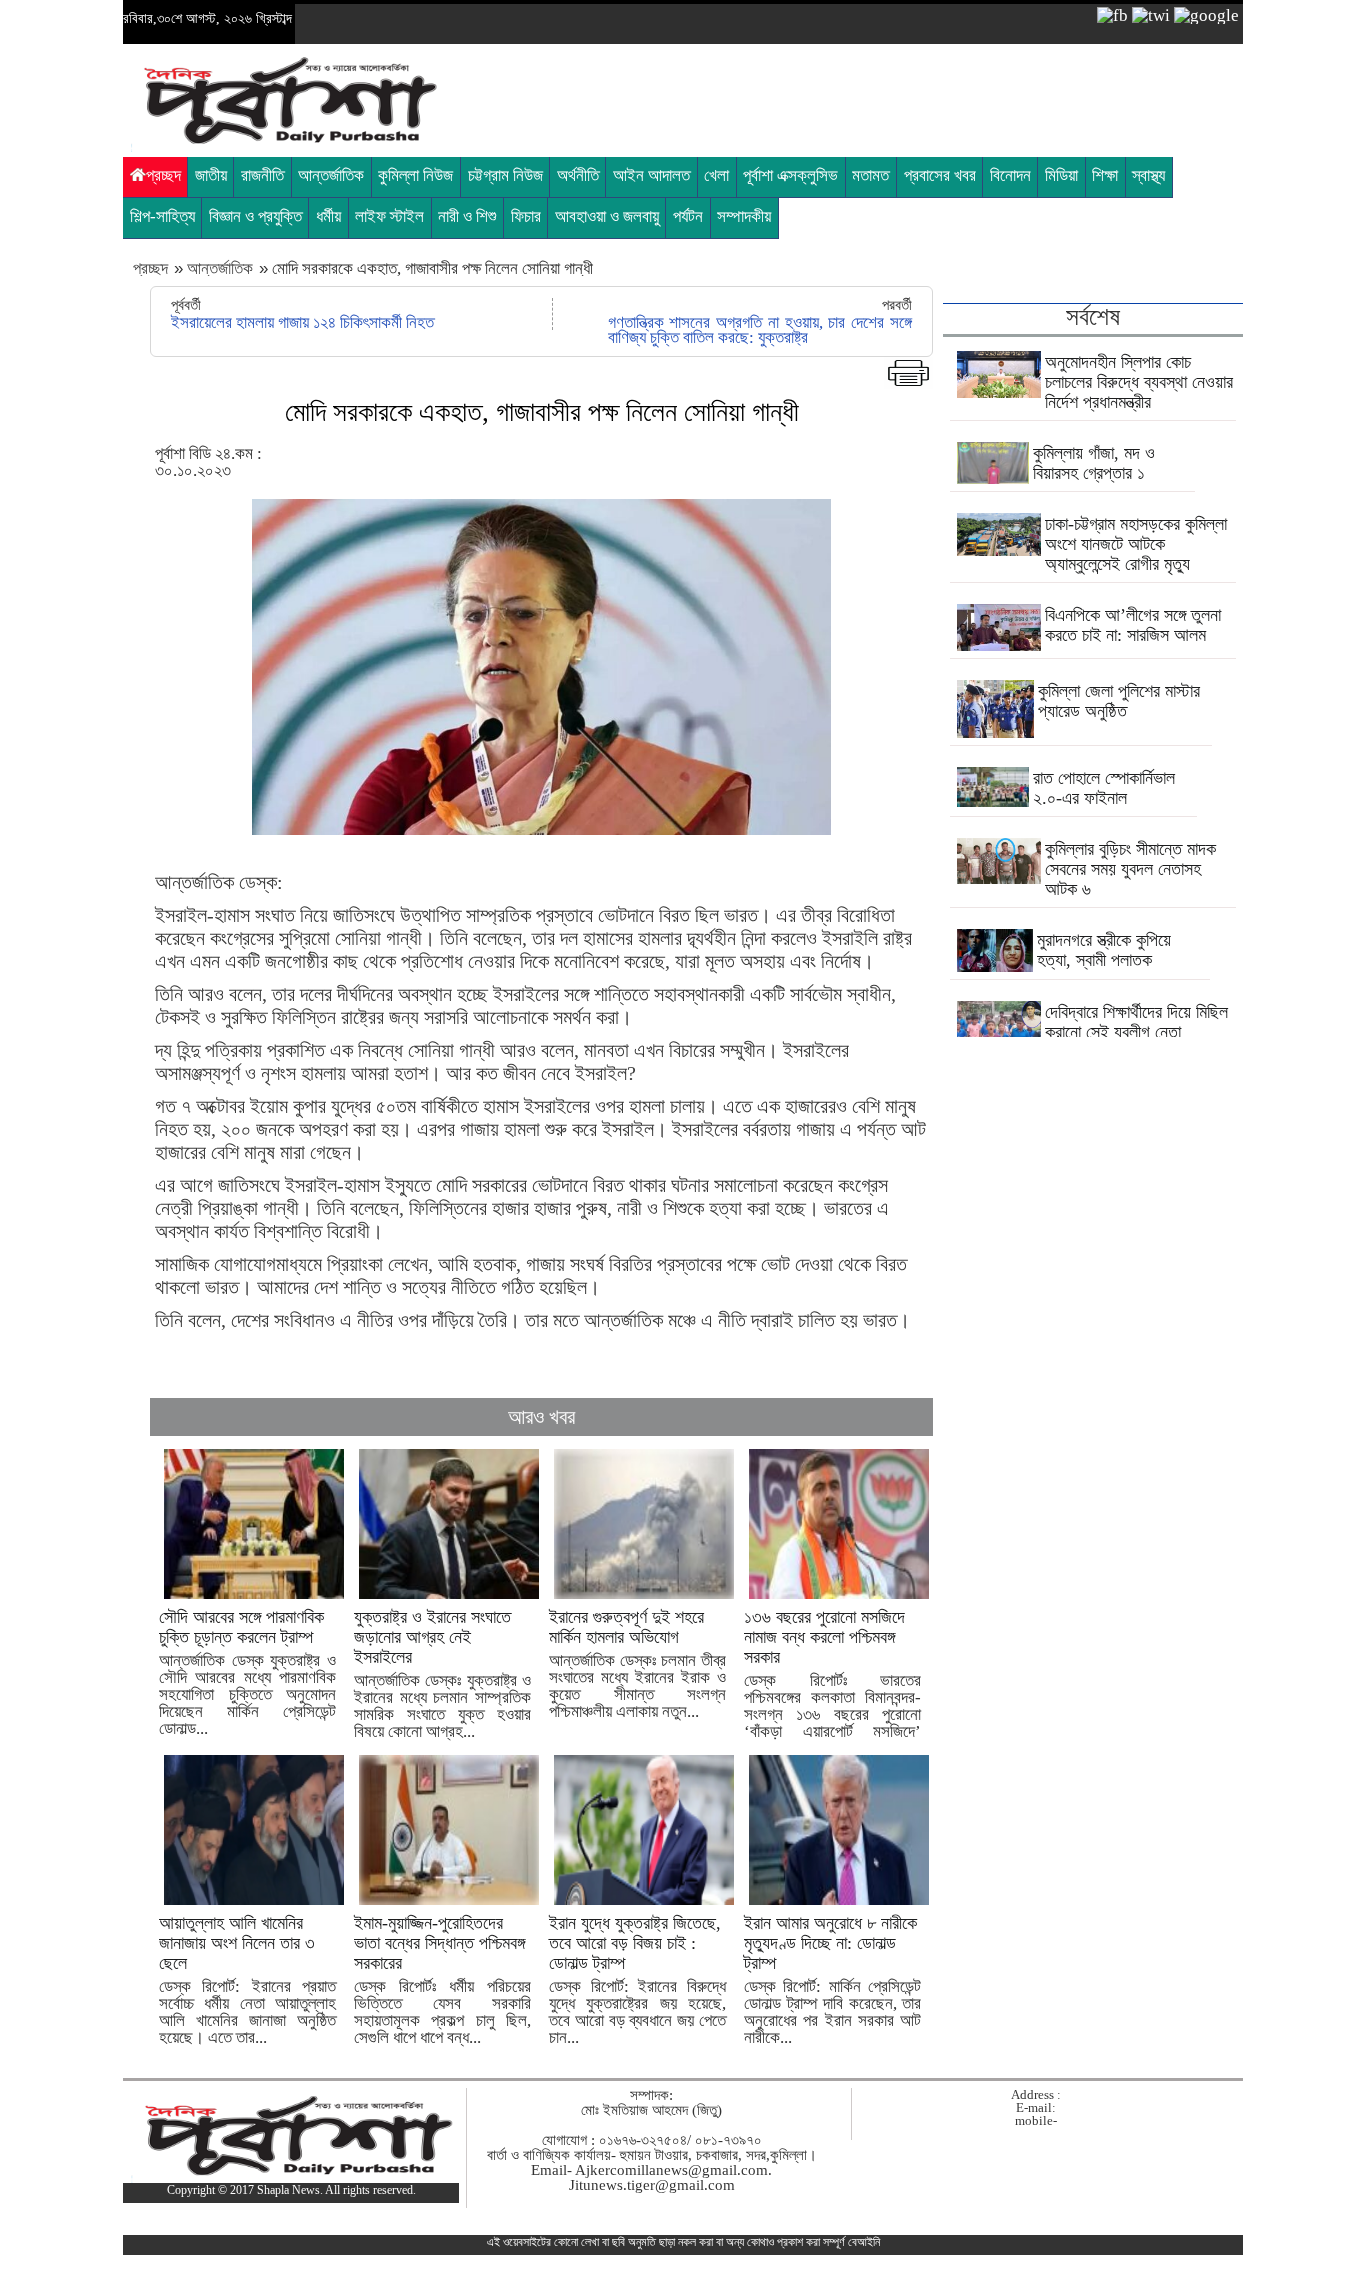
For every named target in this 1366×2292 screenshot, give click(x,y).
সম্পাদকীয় (744, 216)
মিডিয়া (1061, 175)
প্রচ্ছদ (163, 175)
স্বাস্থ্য (1148, 175)
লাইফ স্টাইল (389, 216)
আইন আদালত (651, 175)
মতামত (870, 175)
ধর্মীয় (328, 216)
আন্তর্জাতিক (331, 175)
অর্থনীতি (578, 175)
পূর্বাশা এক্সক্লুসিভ (790, 175)
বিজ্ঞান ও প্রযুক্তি (255, 216)
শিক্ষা (1105, 175)
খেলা (716, 175)
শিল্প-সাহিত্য (162, 216)
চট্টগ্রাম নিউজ (505, 175)
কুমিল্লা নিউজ (415, 175)
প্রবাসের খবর (940, 175)
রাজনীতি (262, 175)
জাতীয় (211, 175)
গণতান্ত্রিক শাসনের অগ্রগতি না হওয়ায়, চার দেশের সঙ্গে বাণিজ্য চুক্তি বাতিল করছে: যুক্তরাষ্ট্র (760, 330)
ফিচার (526, 216)
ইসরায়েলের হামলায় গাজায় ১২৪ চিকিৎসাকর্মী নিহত (302, 322)
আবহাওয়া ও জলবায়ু (607, 216)
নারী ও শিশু (467, 216)
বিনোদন (1010, 175)
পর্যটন (688, 216)
